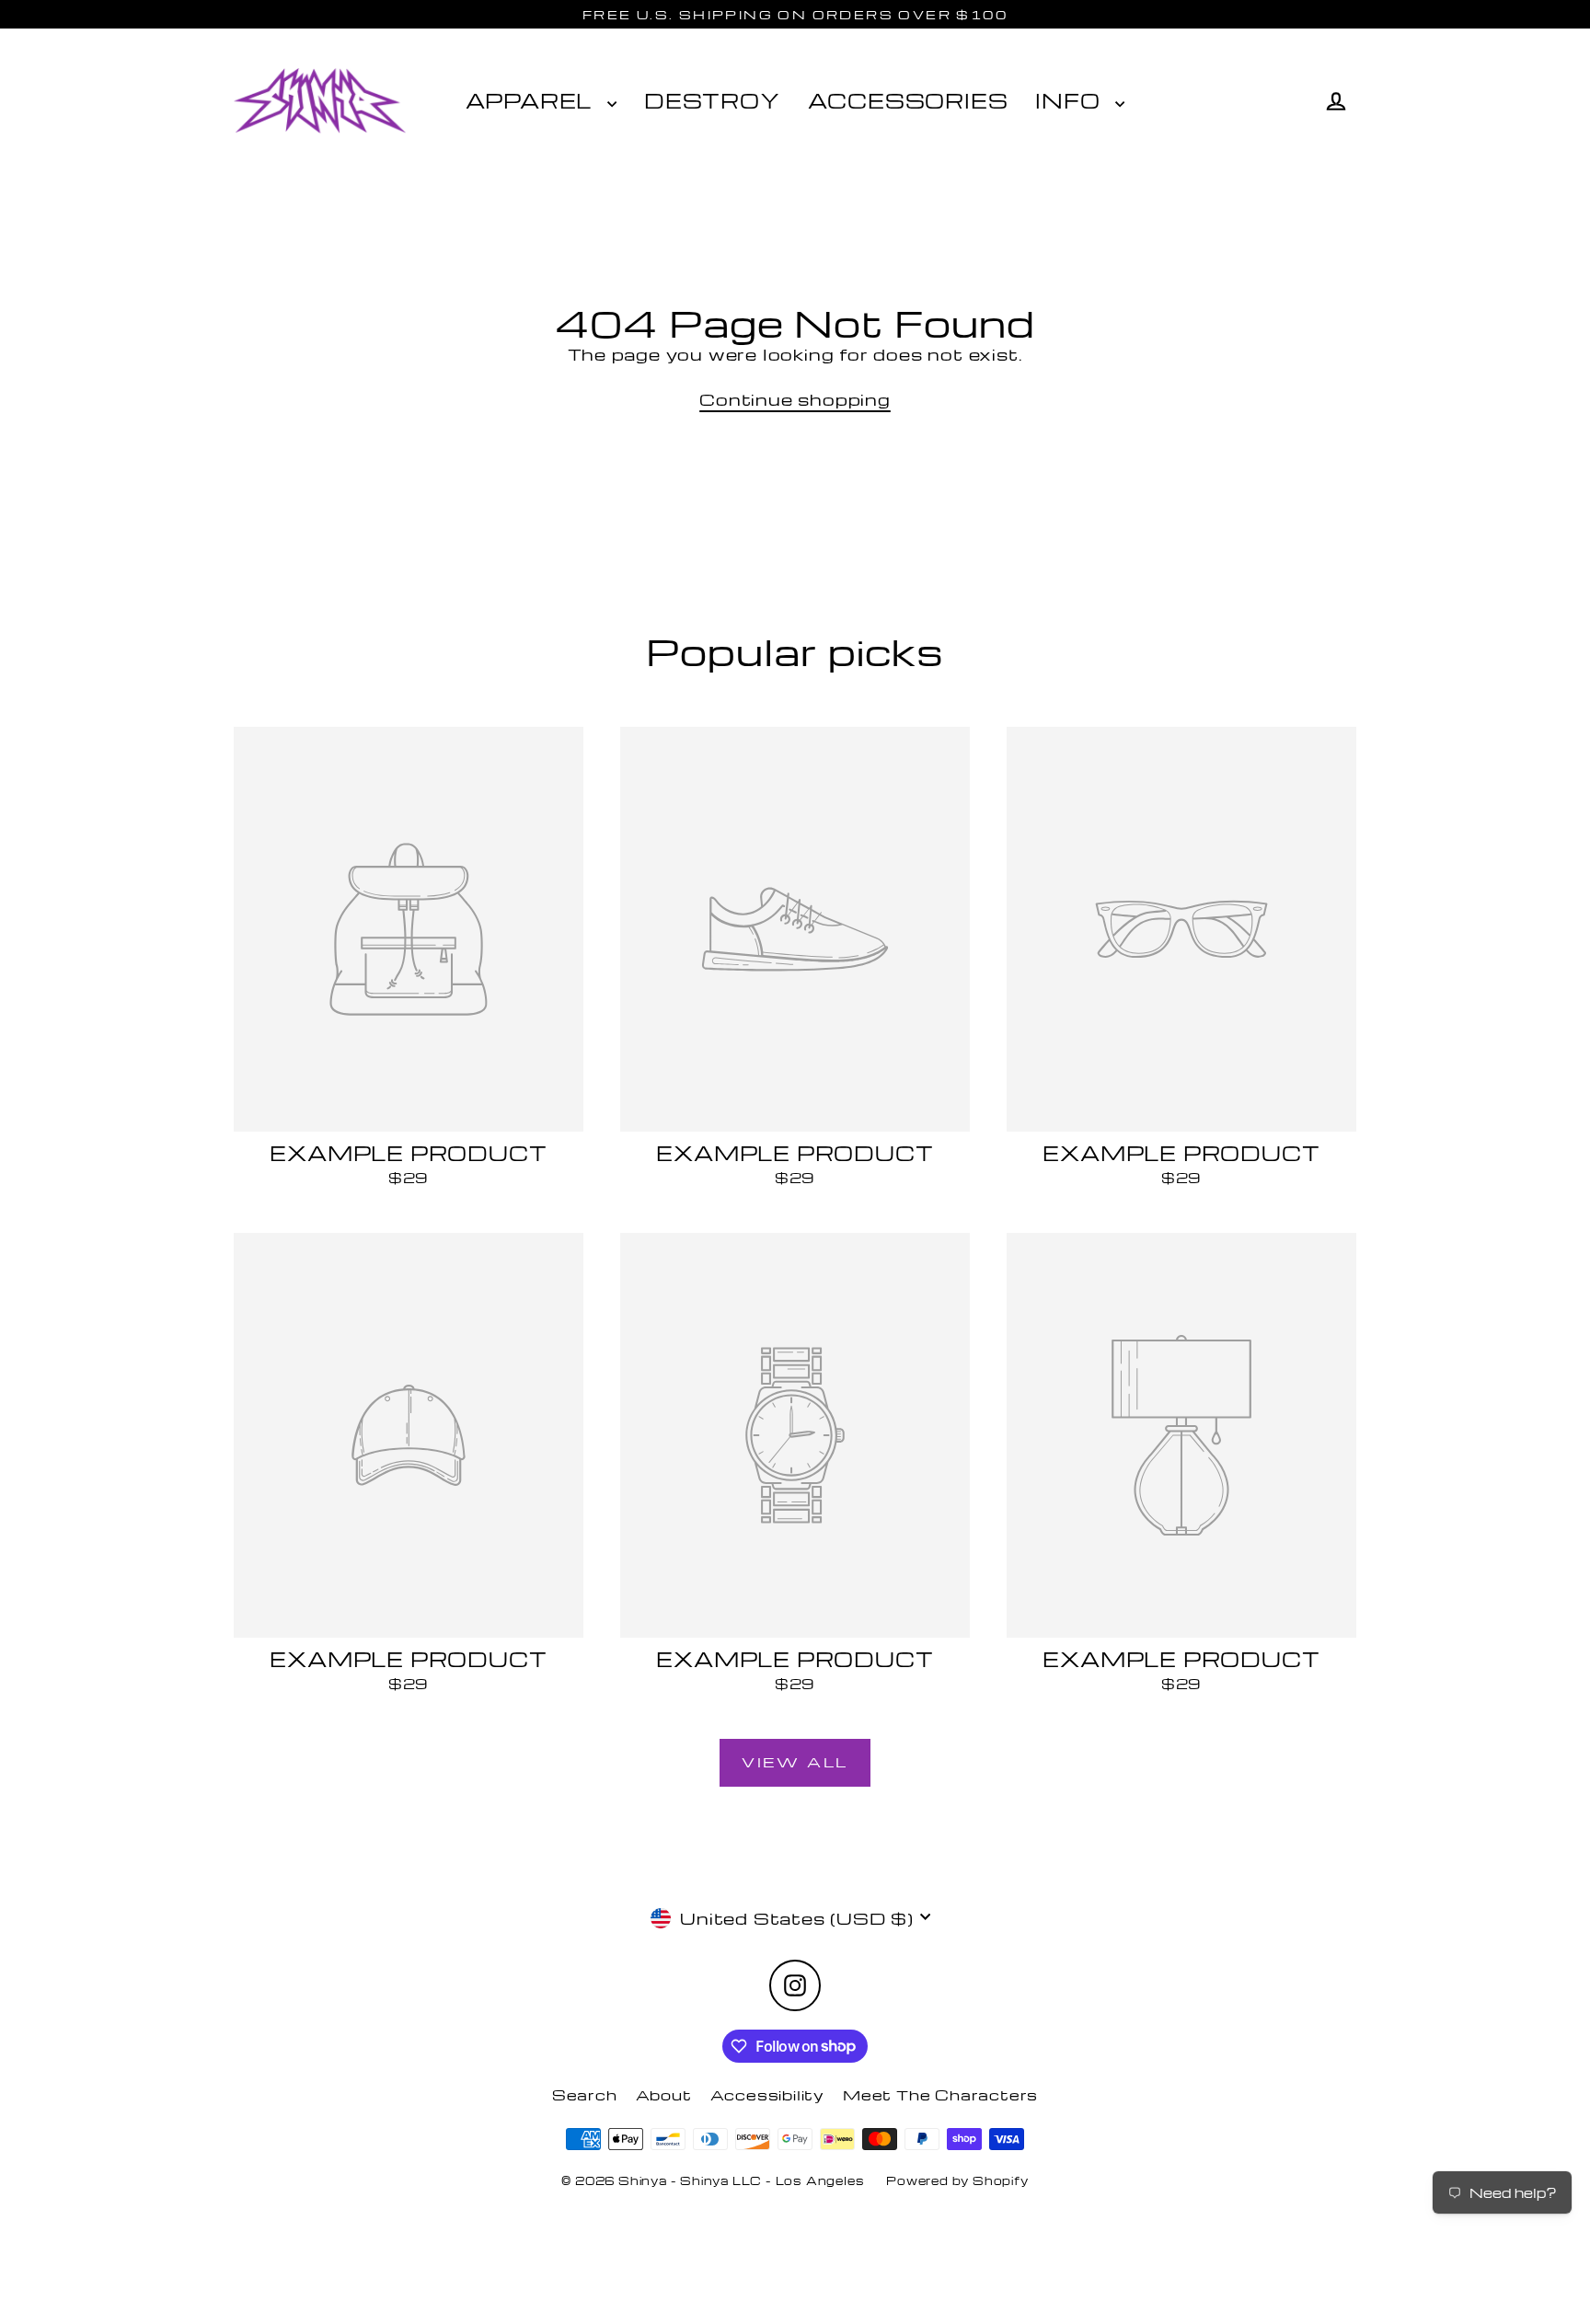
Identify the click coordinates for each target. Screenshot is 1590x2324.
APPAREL (532, 100)
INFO (1071, 100)
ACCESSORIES (908, 100)
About (664, 2095)
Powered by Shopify (957, 2180)
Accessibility (767, 2095)
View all (795, 1762)
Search (585, 2095)
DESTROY (712, 100)
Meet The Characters (940, 2095)
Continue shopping (795, 399)
